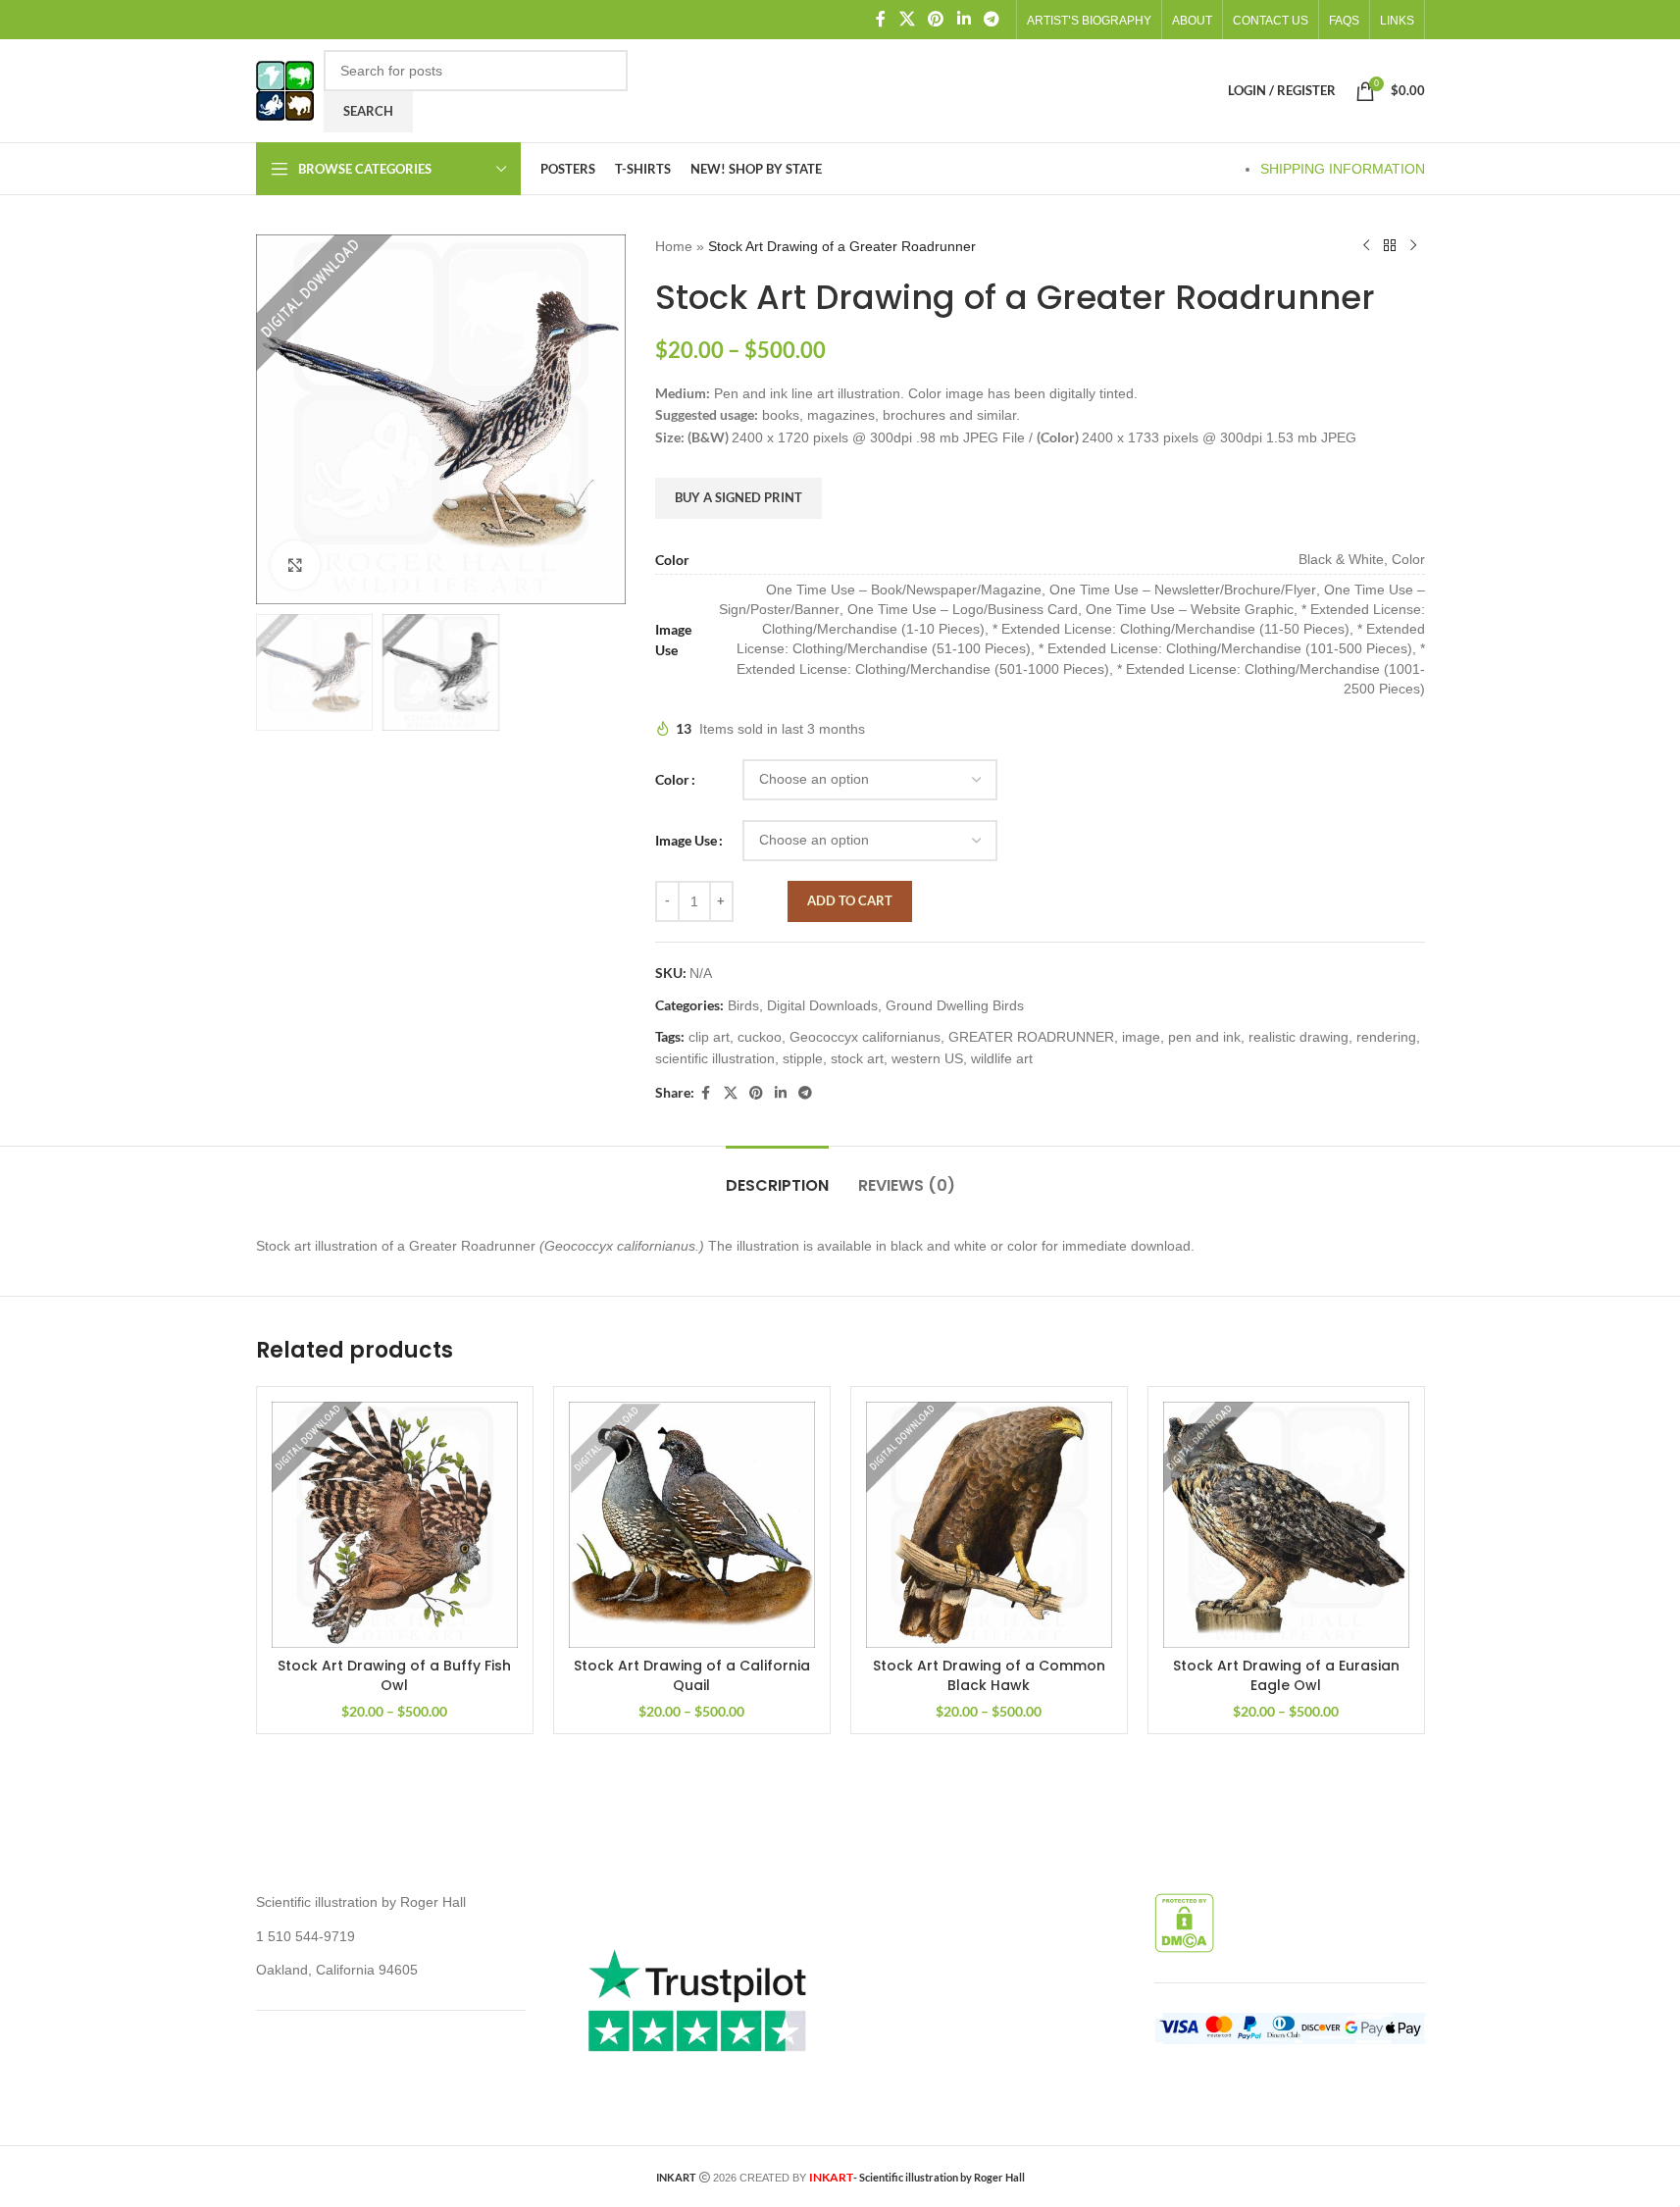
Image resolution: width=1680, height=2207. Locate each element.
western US (927, 1058)
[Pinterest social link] (936, 19)
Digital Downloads (822, 1005)
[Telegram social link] (991, 19)
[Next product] (1413, 246)
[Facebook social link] (881, 19)
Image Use (686, 840)
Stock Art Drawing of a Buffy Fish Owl (394, 1675)
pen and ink (1204, 1037)
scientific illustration (715, 1058)
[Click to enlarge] (295, 565)
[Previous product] (1366, 246)
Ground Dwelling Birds (955, 1005)
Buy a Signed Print (738, 497)
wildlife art (1002, 1058)
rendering (1386, 1037)
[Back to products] (1390, 246)
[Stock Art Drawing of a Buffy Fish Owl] (395, 1525)
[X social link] (907, 19)
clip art (709, 1037)
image (1141, 1037)
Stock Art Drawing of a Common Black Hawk (989, 1675)
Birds (743, 1005)
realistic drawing (1298, 1037)
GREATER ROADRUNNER (1031, 1037)
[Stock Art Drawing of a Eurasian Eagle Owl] (1286, 1525)
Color (672, 779)
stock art (857, 1058)
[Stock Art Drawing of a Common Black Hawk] (989, 1525)
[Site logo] (285, 89)
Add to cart (850, 900)
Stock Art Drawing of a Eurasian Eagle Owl (1286, 1675)
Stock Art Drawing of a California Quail (692, 1675)
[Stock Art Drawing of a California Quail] (692, 1525)
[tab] (777, 1176)
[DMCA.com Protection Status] (1184, 1922)
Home (674, 246)
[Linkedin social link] (964, 19)
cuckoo (760, 1037)
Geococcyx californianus (865, 1037)
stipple (803, 1058)
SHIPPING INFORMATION (1343, 169)
